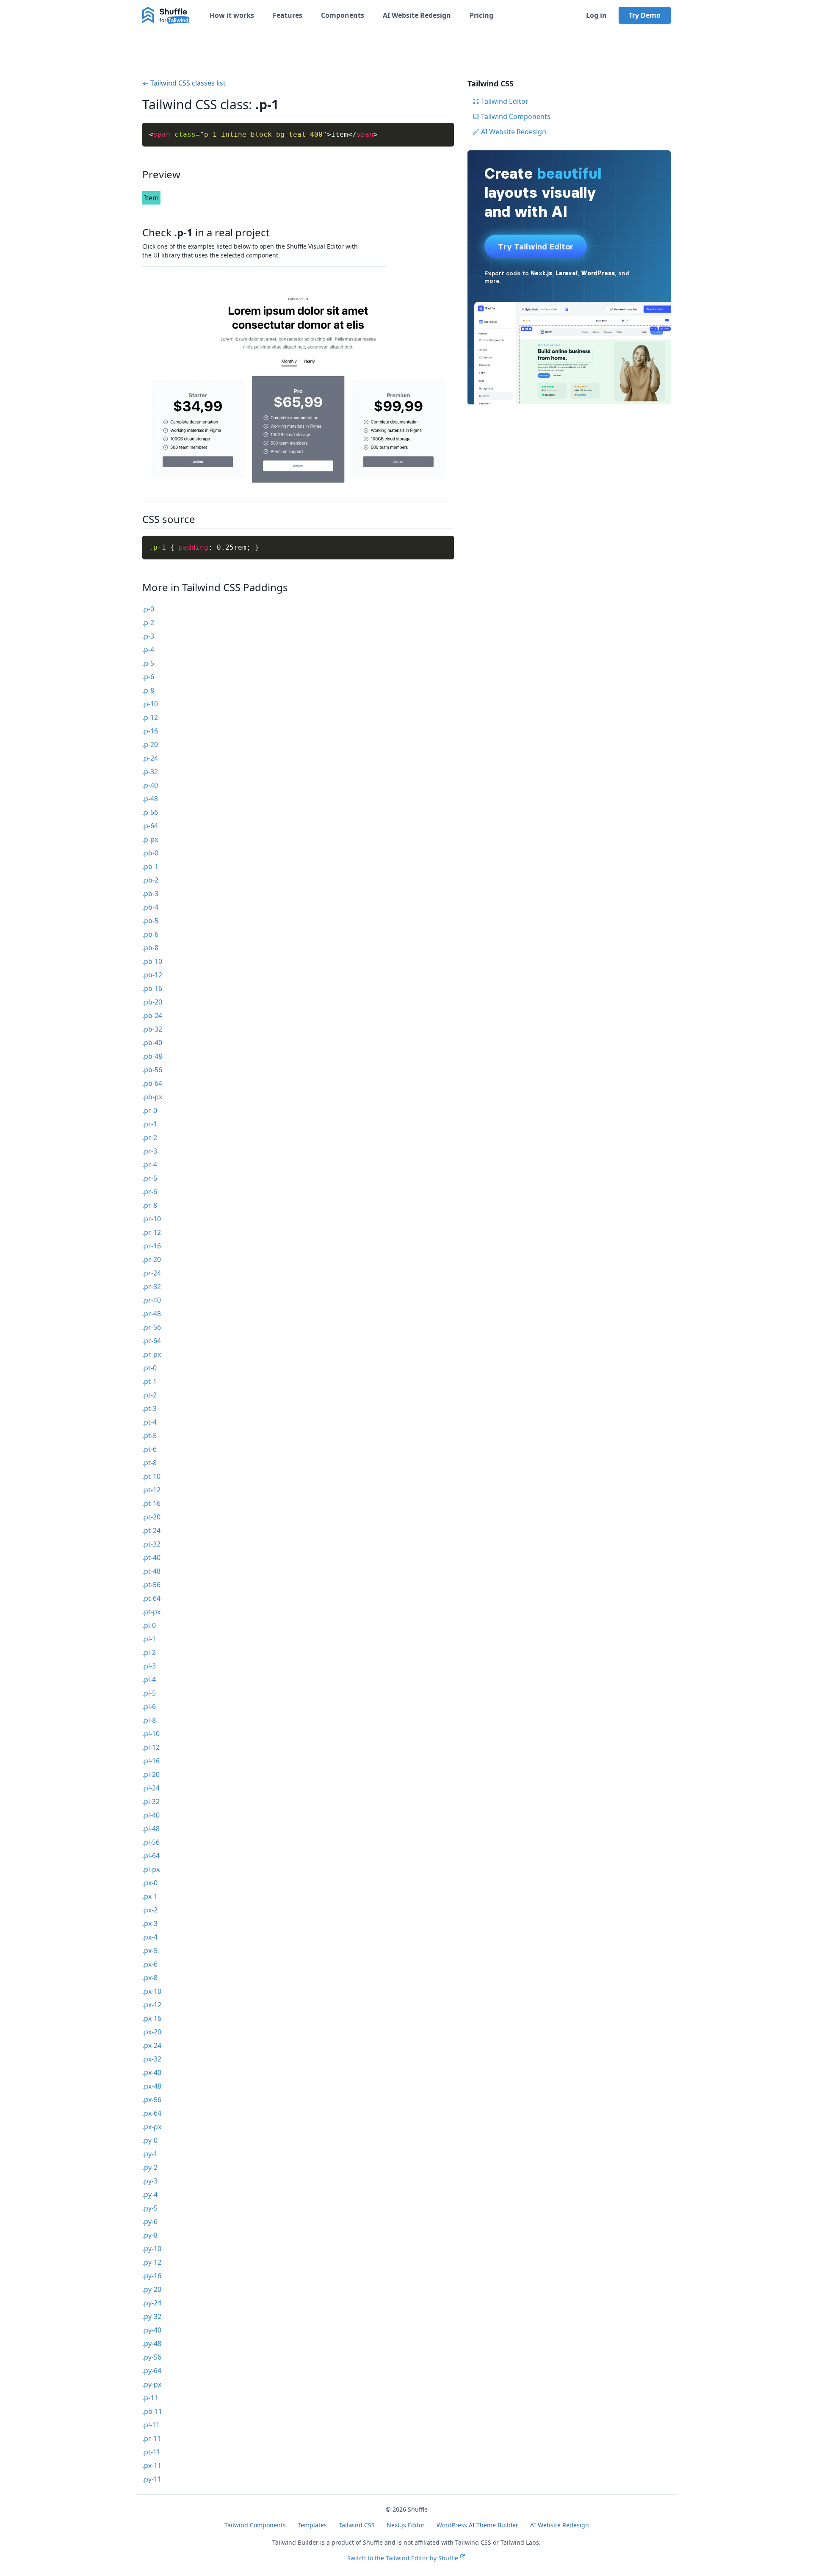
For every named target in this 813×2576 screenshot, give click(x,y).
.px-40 (152, 2072)
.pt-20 (151, 1517)
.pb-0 (150, 853)
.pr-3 (150, 1151)
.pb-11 (152, 2411)
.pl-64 (151, 1856)
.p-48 (150, 799)
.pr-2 (150, 1137)
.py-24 (152, 2303)
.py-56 (152, 2357)
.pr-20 (152, 1259)
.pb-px (152, 1097)
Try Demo (645, 15)
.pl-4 (149, 1680)
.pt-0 (149, 1368)
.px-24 (152, 2045)
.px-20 (152, 2032)
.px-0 (150, 1883)
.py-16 (152, 2276)
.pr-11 (152, 2438)
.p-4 (148, 650)
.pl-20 (151, 1774)
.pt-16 (151, 1503)
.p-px (150, 839)
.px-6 (150, 1964)
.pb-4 (150, 907)
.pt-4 (149, 1422)
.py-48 (152, 2344)
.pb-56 (152, 1070)
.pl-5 (149, 1693)
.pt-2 (149, 1395)
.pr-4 (150, 1165)
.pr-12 (152, 1232)
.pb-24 (152, 1015)
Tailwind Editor (505, 101)
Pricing (481, 15)
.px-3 (150, 1923)
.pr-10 (152, 1219)
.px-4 (150, 1937)
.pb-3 (150, 894)
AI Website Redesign (417, 15)
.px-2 (150, 1910)
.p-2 (148, 623)
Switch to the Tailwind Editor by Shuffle (403, 2558)
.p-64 (150, 826)
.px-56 (152, 2100)
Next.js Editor (406, 2525)
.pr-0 (150, 1110)
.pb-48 (152, 1056)
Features (288, 15)
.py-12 (152, 2262)
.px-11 (152, 2465)
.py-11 (152, 2479)
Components (343, 15)
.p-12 (150, 717)
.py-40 (152, 2330)
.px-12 (152, 2005)
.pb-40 (152, 1043)
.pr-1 (150, 1124)
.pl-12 (151, 1747)
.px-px (152, 2127)
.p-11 (150, 2398)
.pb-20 (152, 1002)
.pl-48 (151, 1829)
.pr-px (152, 1354)
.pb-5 (150, 921)
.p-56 (150, 812)
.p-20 (150, 744)
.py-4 (150, 2194)
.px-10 (152, 1991)
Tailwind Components (516, 116)
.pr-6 (150, 1192)
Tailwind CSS (357, 2525)
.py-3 (150, 2181)
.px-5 (150, 1951)
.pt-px (151, 1612)
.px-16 (152, 2018)
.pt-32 (151, 1544)
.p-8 (148, 690)
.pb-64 (152, 1083)
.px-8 (150, 1978)
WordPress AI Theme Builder (477, 2525)
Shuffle (418, 2509)
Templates (312, 2525)
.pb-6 (150, 934)
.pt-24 (151, 1530)
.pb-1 (150, 866)
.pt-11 (151, 2452)
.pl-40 (151, 1815)
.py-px (152, 2384)
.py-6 (150, 2222)
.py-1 (150, 2154)
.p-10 (150, 704)
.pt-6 (149, 1449)
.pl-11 (151, 2425)
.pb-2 (150, 880)
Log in (596, 15)
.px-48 (152, 2086)
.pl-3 (149, 1666)
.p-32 (150, 772)
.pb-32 (152, 1029)
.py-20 (152, 2289)
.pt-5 (149, 1436)
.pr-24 (152, 1273)
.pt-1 (149, 1381)
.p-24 (150, 758)
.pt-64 (151, 1598)
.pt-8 (149, 1463)
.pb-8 (150, 948)
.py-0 (150, 2140)
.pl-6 (149, 1707)
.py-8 (150, 2235)
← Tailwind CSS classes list (184, 83)
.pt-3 (149, 1408)
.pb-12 (152, 975)
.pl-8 (149, 1720)
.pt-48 (151, 1571)
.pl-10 (151, 1734)
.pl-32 (151, 1801)
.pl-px (151, 1869)
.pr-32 (152, 1287)
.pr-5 (150, 1178)
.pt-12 (151, 1490)
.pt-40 (151, 1558)
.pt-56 (151, 1585)
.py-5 (150, 2208)
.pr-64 (152, 1341)
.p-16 (150, 731)
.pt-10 (151, 1476)
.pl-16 (151, 1761)
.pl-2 (149, 1652)
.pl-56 (151, 1842)
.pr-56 (152, 1327)
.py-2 (150, 2167)
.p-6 (148, 677)
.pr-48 (152, 1314)
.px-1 (150, 1896)
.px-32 (152, 2059)
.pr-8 (150, 1205)
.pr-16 (152, 1246)
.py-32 (152, 2316)
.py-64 (152, 2371)
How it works (232, 15)
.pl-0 (149, 1625)
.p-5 (148, 663)
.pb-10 (152, 961)
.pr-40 (152, 1300)
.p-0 (148, 609)
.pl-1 (149, 1639)
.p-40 (150, 785)
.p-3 (148, 636)
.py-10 (152, 2249)
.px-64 (152, 2113)
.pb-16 (152, 988)
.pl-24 (151, 1788)
